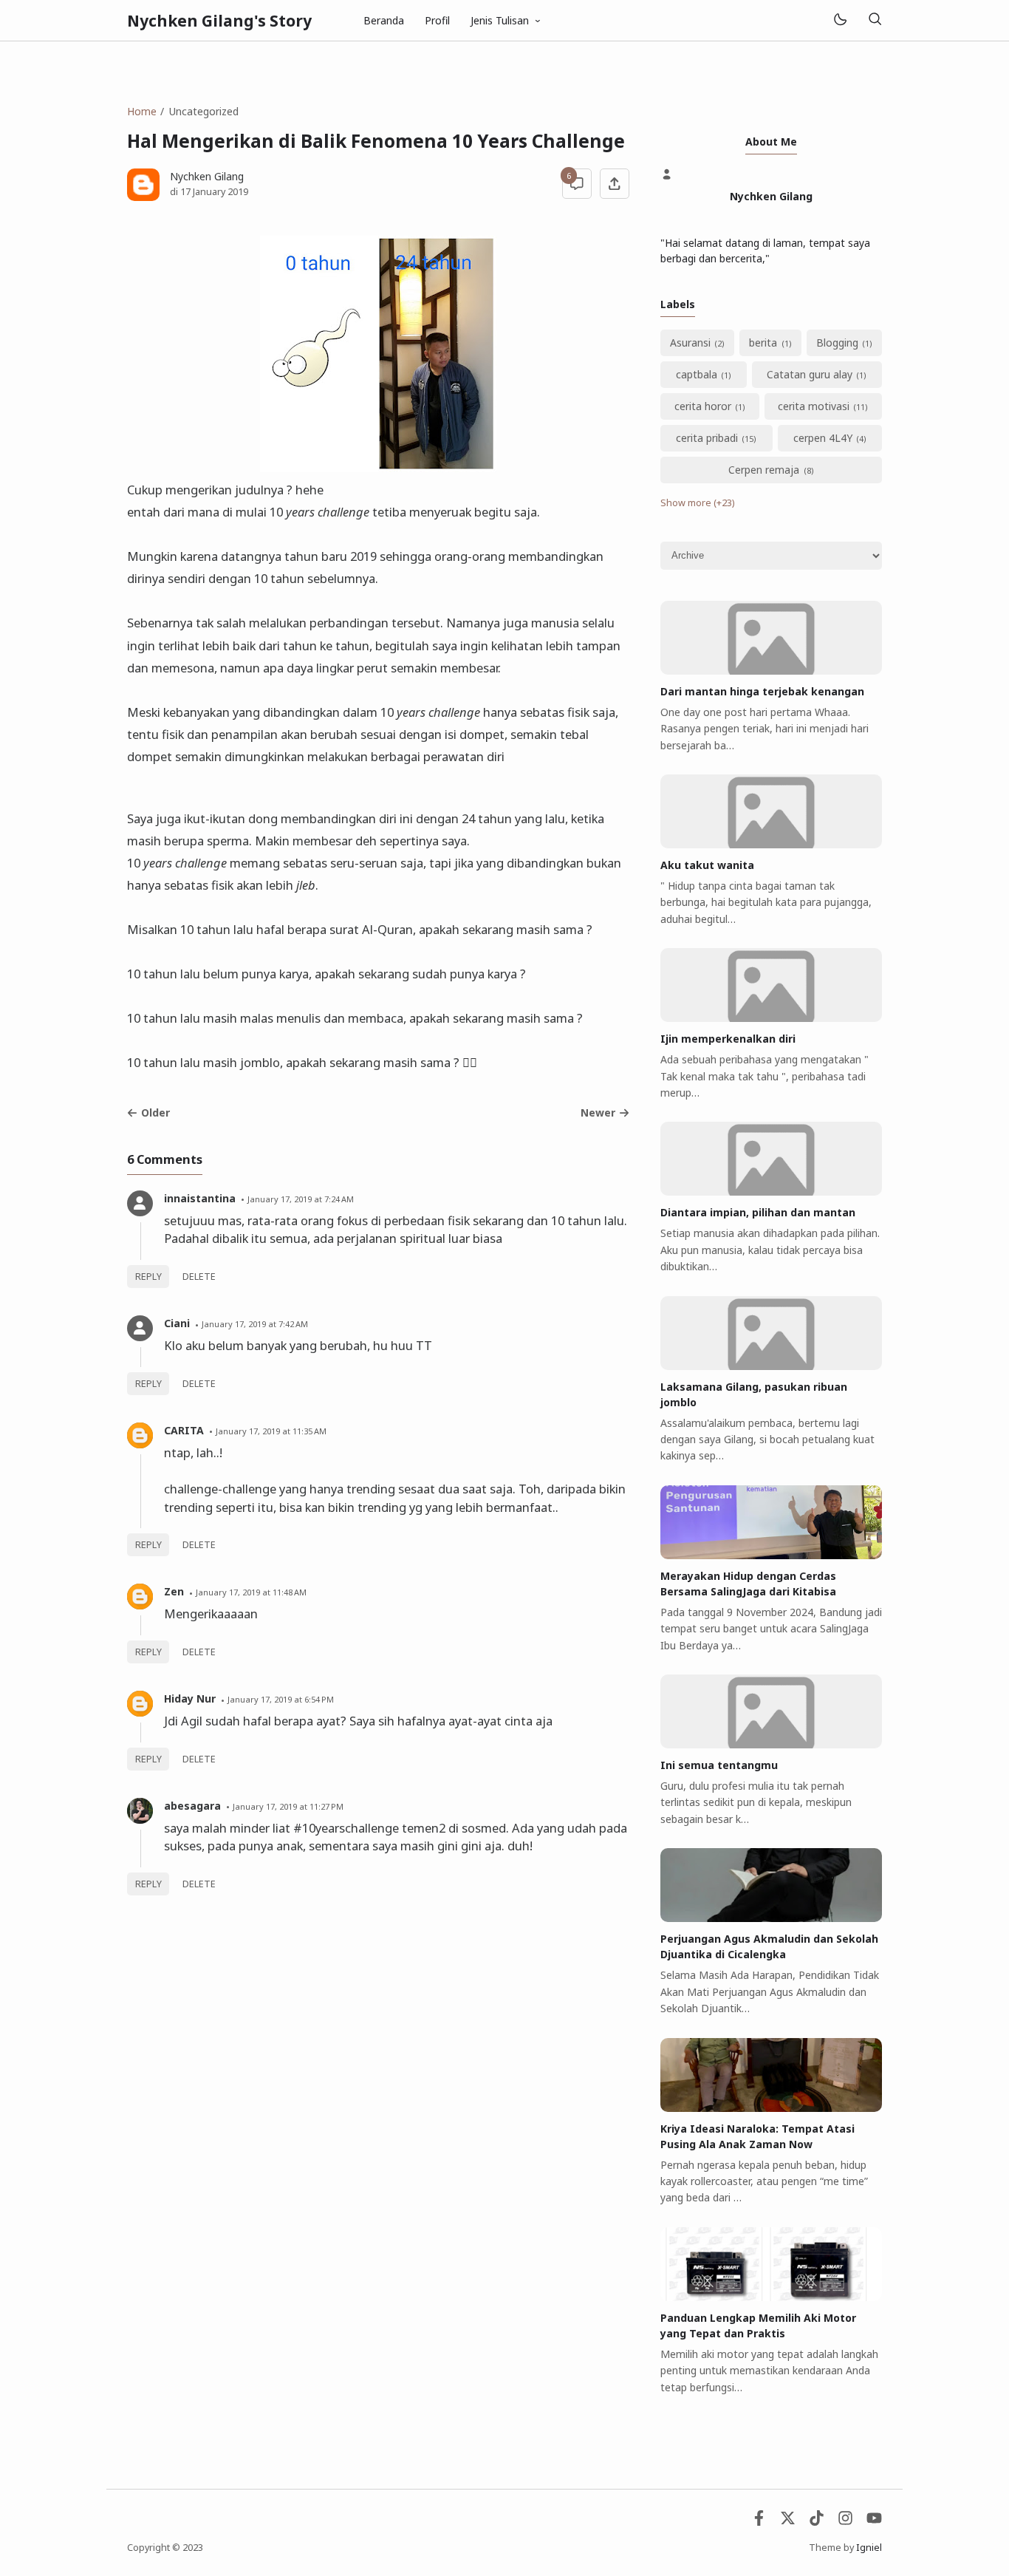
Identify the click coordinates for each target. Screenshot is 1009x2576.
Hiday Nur (190, 1698)
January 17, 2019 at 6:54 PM (281, 1699)
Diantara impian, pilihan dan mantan (758, 1212)
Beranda (384, 20)
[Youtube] (874, 2522)
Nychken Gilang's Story (219, 21)
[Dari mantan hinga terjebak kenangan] (771, 671)
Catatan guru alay (810, 374)
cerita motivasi (814, 406)
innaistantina (200, 1198)
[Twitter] (788, 2522)
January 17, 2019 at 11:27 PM (288, 1806)
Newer (598, 1112)
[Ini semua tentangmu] (771, 1744)
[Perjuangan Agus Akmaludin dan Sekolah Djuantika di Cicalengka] (771, 1918)
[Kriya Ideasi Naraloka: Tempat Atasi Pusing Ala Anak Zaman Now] (771, 2108)
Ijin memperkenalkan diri (728, 1039)
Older (155, 1112)
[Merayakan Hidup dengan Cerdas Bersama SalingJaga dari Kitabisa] (771, 1555)
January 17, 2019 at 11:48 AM (251, 1592)
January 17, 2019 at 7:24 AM (301, 1199)
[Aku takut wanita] (771, 844)
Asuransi (690, 343)
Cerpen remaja (764, 470)
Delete (199, 1277)
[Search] (875, 20)
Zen (174, 1591)
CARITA (184, 1430)
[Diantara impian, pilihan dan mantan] (771, 1192)
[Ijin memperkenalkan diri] (771, 1018)
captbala (697, 374)
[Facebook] (759, 2522)
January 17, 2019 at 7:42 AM (255, 1324)
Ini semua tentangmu (719, 1765)
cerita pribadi (707, 438)
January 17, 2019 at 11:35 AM (271, 1431)
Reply (148, 1277)
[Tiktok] (817, 2522)
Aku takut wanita (707, 865)
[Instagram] (845, 2522)
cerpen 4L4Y (823, 438)
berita (763, 343)
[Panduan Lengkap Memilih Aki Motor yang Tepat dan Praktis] (771, 2297)
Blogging (837, 343)
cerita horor (703, 406)
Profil (437, 20)
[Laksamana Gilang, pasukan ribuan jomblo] (771, 1366)
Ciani (177, 1323)
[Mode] (839, 20)
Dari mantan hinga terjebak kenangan (762, 691)
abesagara (192, 1806)
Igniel (869, 2548)
